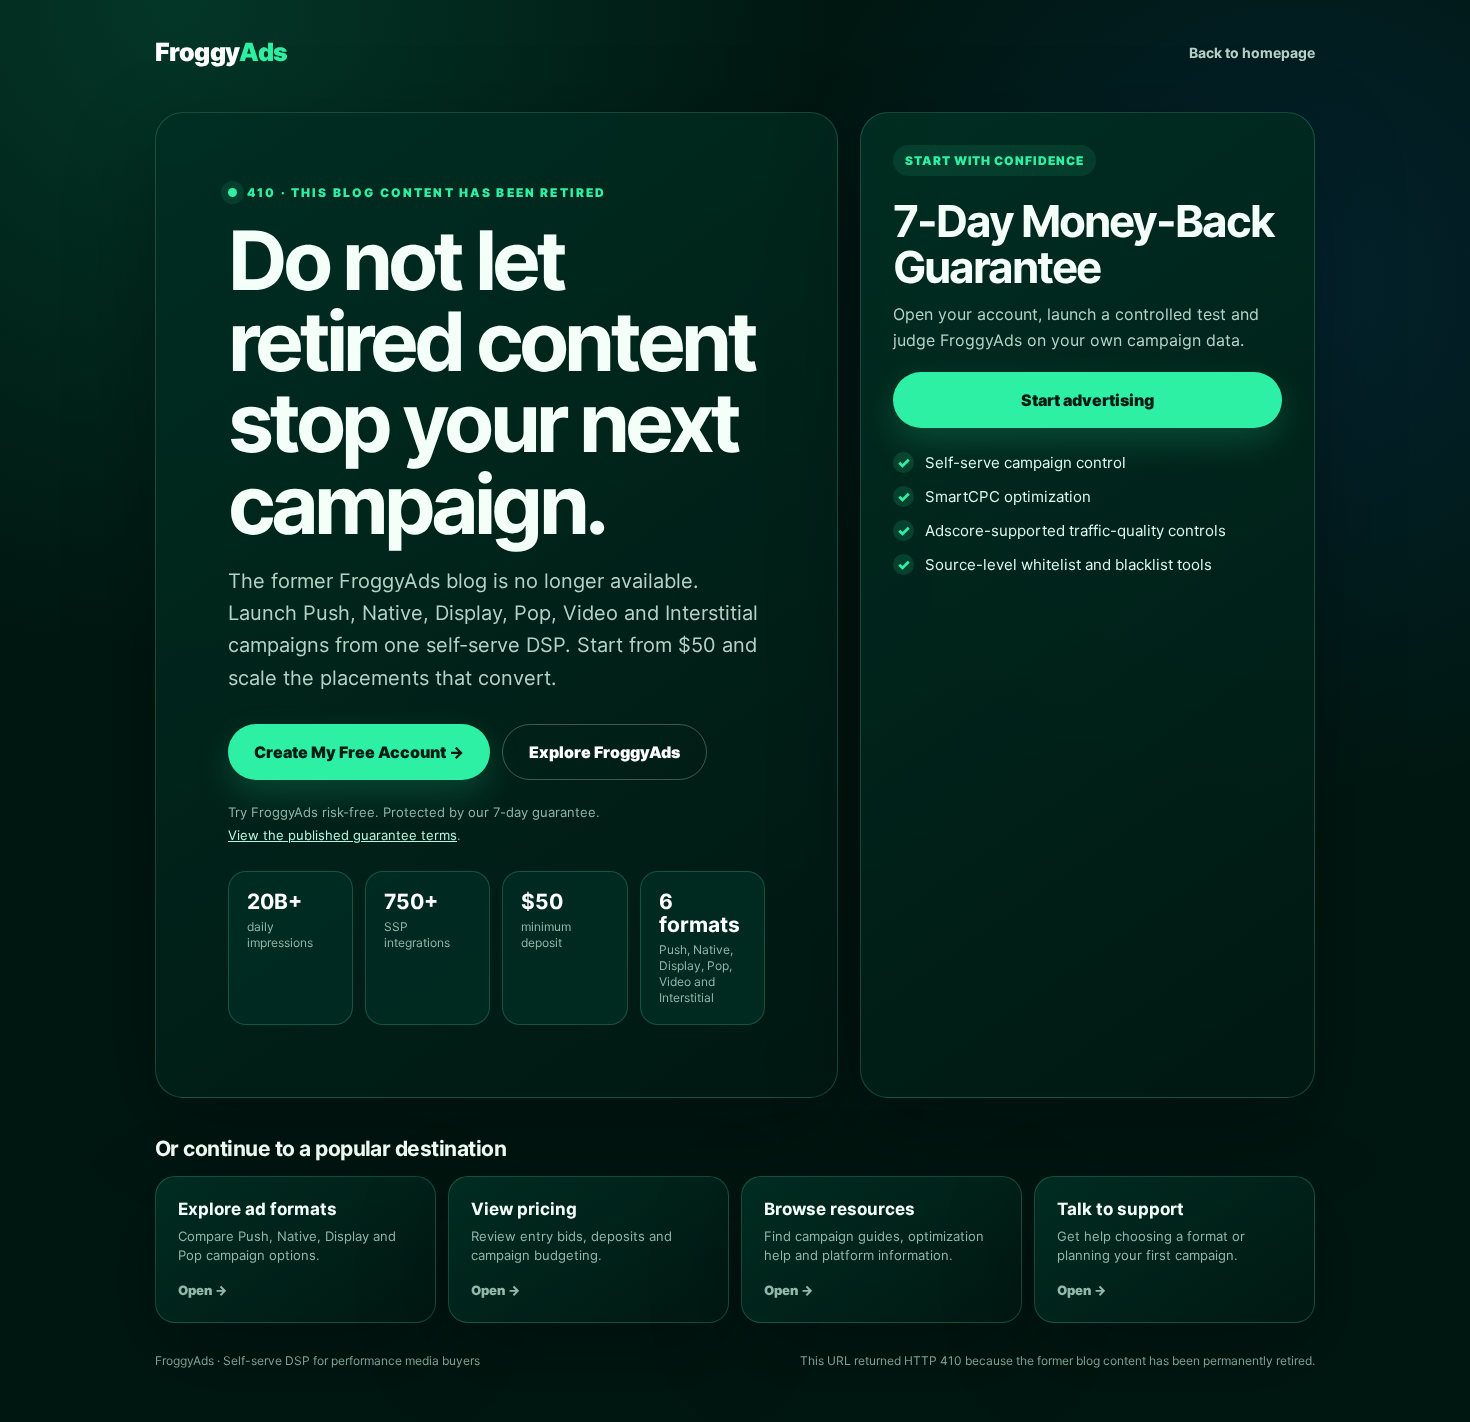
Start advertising (1087, 400)
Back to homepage (1252, 52)
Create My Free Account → (359, 752)
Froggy (221, 52)
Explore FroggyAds (604, 752)
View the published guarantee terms (342, 835)
